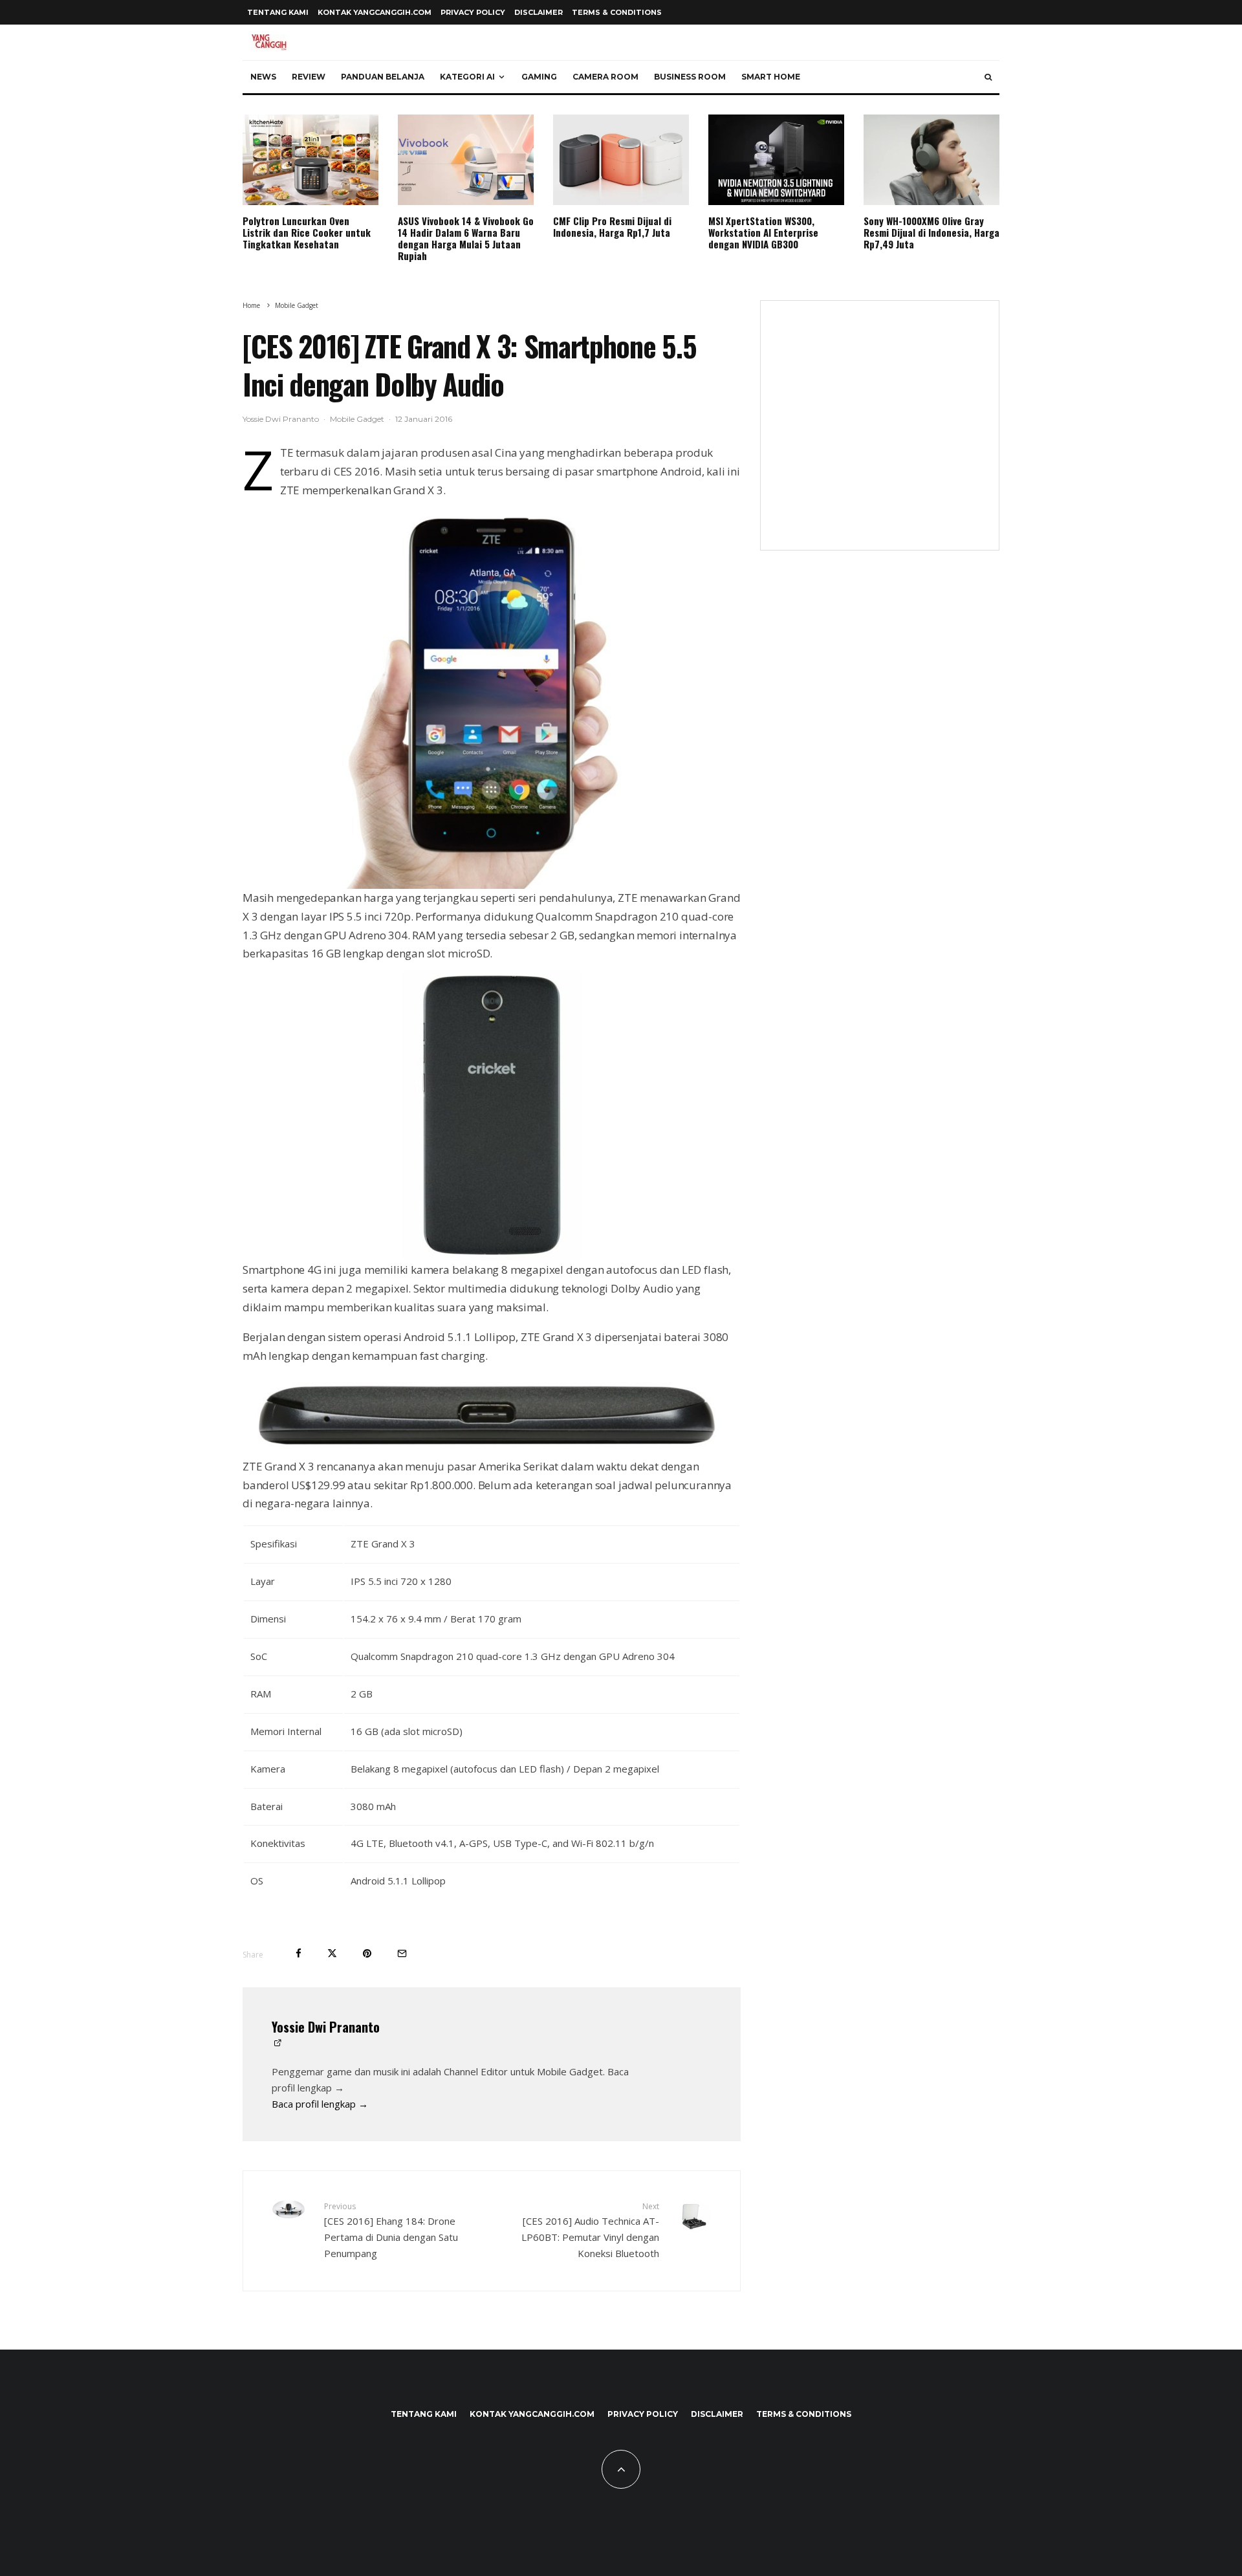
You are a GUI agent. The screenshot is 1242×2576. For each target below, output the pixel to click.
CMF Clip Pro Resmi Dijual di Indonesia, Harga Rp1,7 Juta (612, 226)
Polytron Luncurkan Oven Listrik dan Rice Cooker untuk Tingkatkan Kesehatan (307, 232)
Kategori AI (467, 77)
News (263, 77)
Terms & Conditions (617, 12)
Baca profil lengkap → (320, 2104)
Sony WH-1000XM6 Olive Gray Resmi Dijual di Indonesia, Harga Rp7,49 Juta (931, 232)
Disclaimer (539, 12)
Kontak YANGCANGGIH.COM (375, 12)
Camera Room (605, 77)
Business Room (690, 77)
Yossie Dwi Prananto (281, 419)
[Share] (299, 1953)
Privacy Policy (473, 12)
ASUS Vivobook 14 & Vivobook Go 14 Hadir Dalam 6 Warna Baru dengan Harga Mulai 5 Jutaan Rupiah (466, 238)
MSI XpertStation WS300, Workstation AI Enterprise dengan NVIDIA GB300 (763, 232)
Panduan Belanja (383, 77)
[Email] (402, 1953)
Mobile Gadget (357, 419)
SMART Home (771, 77)
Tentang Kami (278, 12)
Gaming (539, 77)
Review (309, 77)
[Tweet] (332, 1953)
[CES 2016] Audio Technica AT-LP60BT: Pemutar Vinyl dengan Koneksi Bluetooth (590, 2230)
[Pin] (367, 1953)
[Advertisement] (880, 433)
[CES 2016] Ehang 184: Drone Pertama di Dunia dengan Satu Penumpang (391, 2230)
